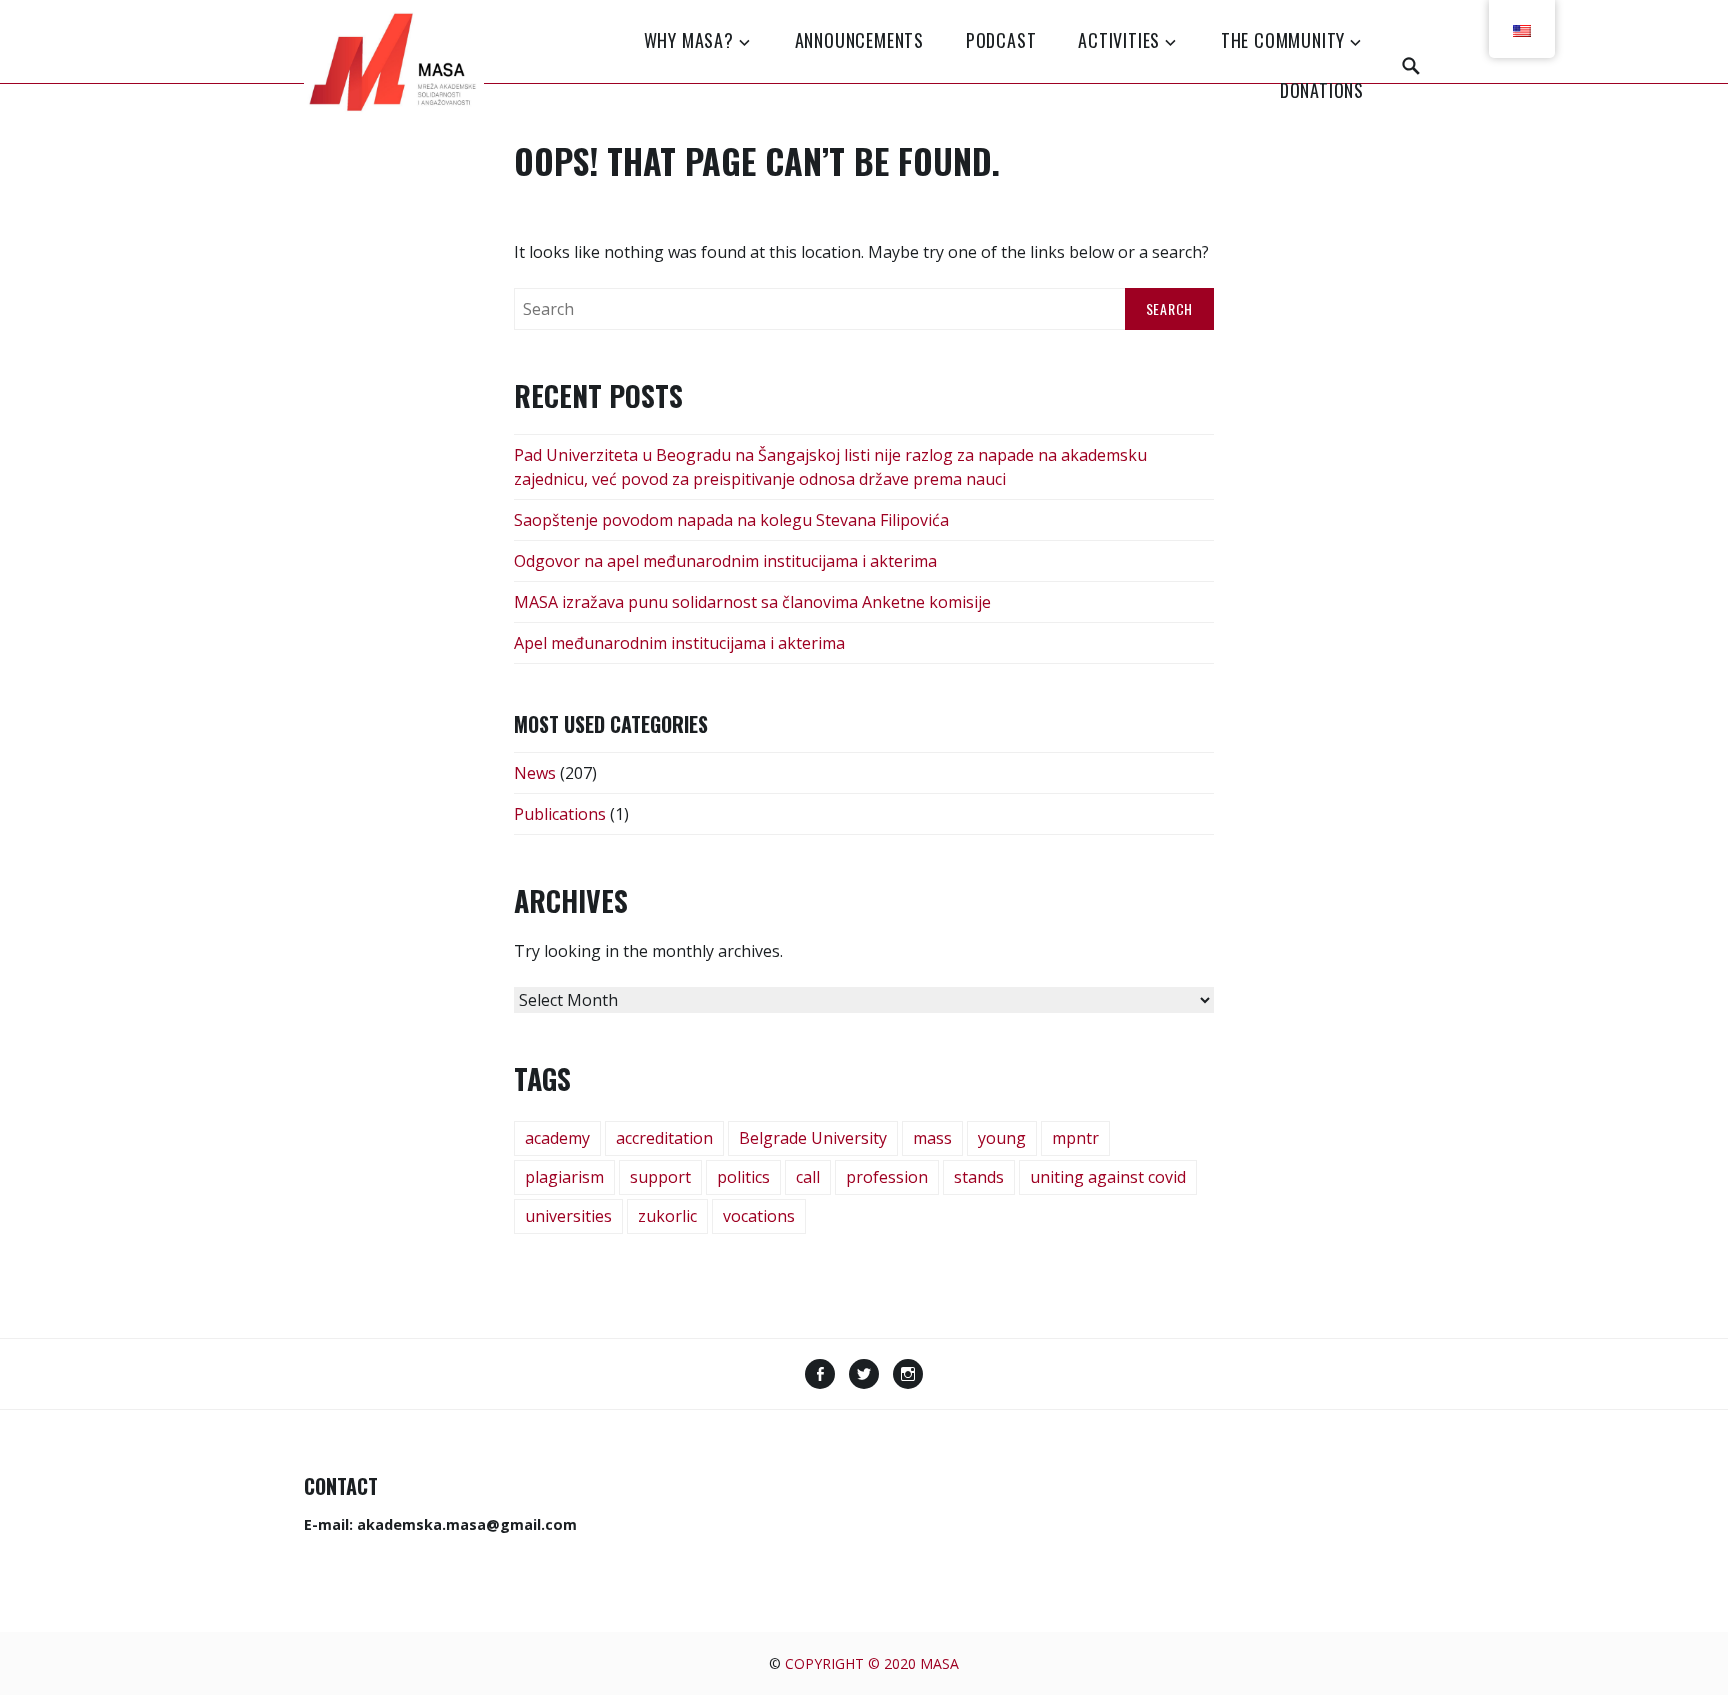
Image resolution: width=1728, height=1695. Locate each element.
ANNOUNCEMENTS (859, 40)
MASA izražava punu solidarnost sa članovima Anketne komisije (752, 602)
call (808, 1177)
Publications (560, 814)
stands (979, 1177)
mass (932, 1138)
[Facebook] (820, 1376)
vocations (759, 1216)
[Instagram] (908, 1376)
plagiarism (564, 1177)
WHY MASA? (689, 40)
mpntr (1075, 1138)
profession (887, 1177)
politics (743, 1177)
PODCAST (1001, 40)
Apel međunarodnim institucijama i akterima (679, 643)
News (535, 773)
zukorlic (667, 1216)
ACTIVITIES (1119, 40)
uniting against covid (1108, 1177)
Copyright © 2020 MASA (872, 1663)
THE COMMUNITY (1283, 40)
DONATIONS (1322, 90)
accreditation (664, 1138)
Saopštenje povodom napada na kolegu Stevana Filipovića (731, 520)
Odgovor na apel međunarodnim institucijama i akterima (725, 561)
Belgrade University (813, 1138)
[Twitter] (864, 1376)
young (1002, 1138)
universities (568, 1216)
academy (557, 1138)
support (660, 1177)
